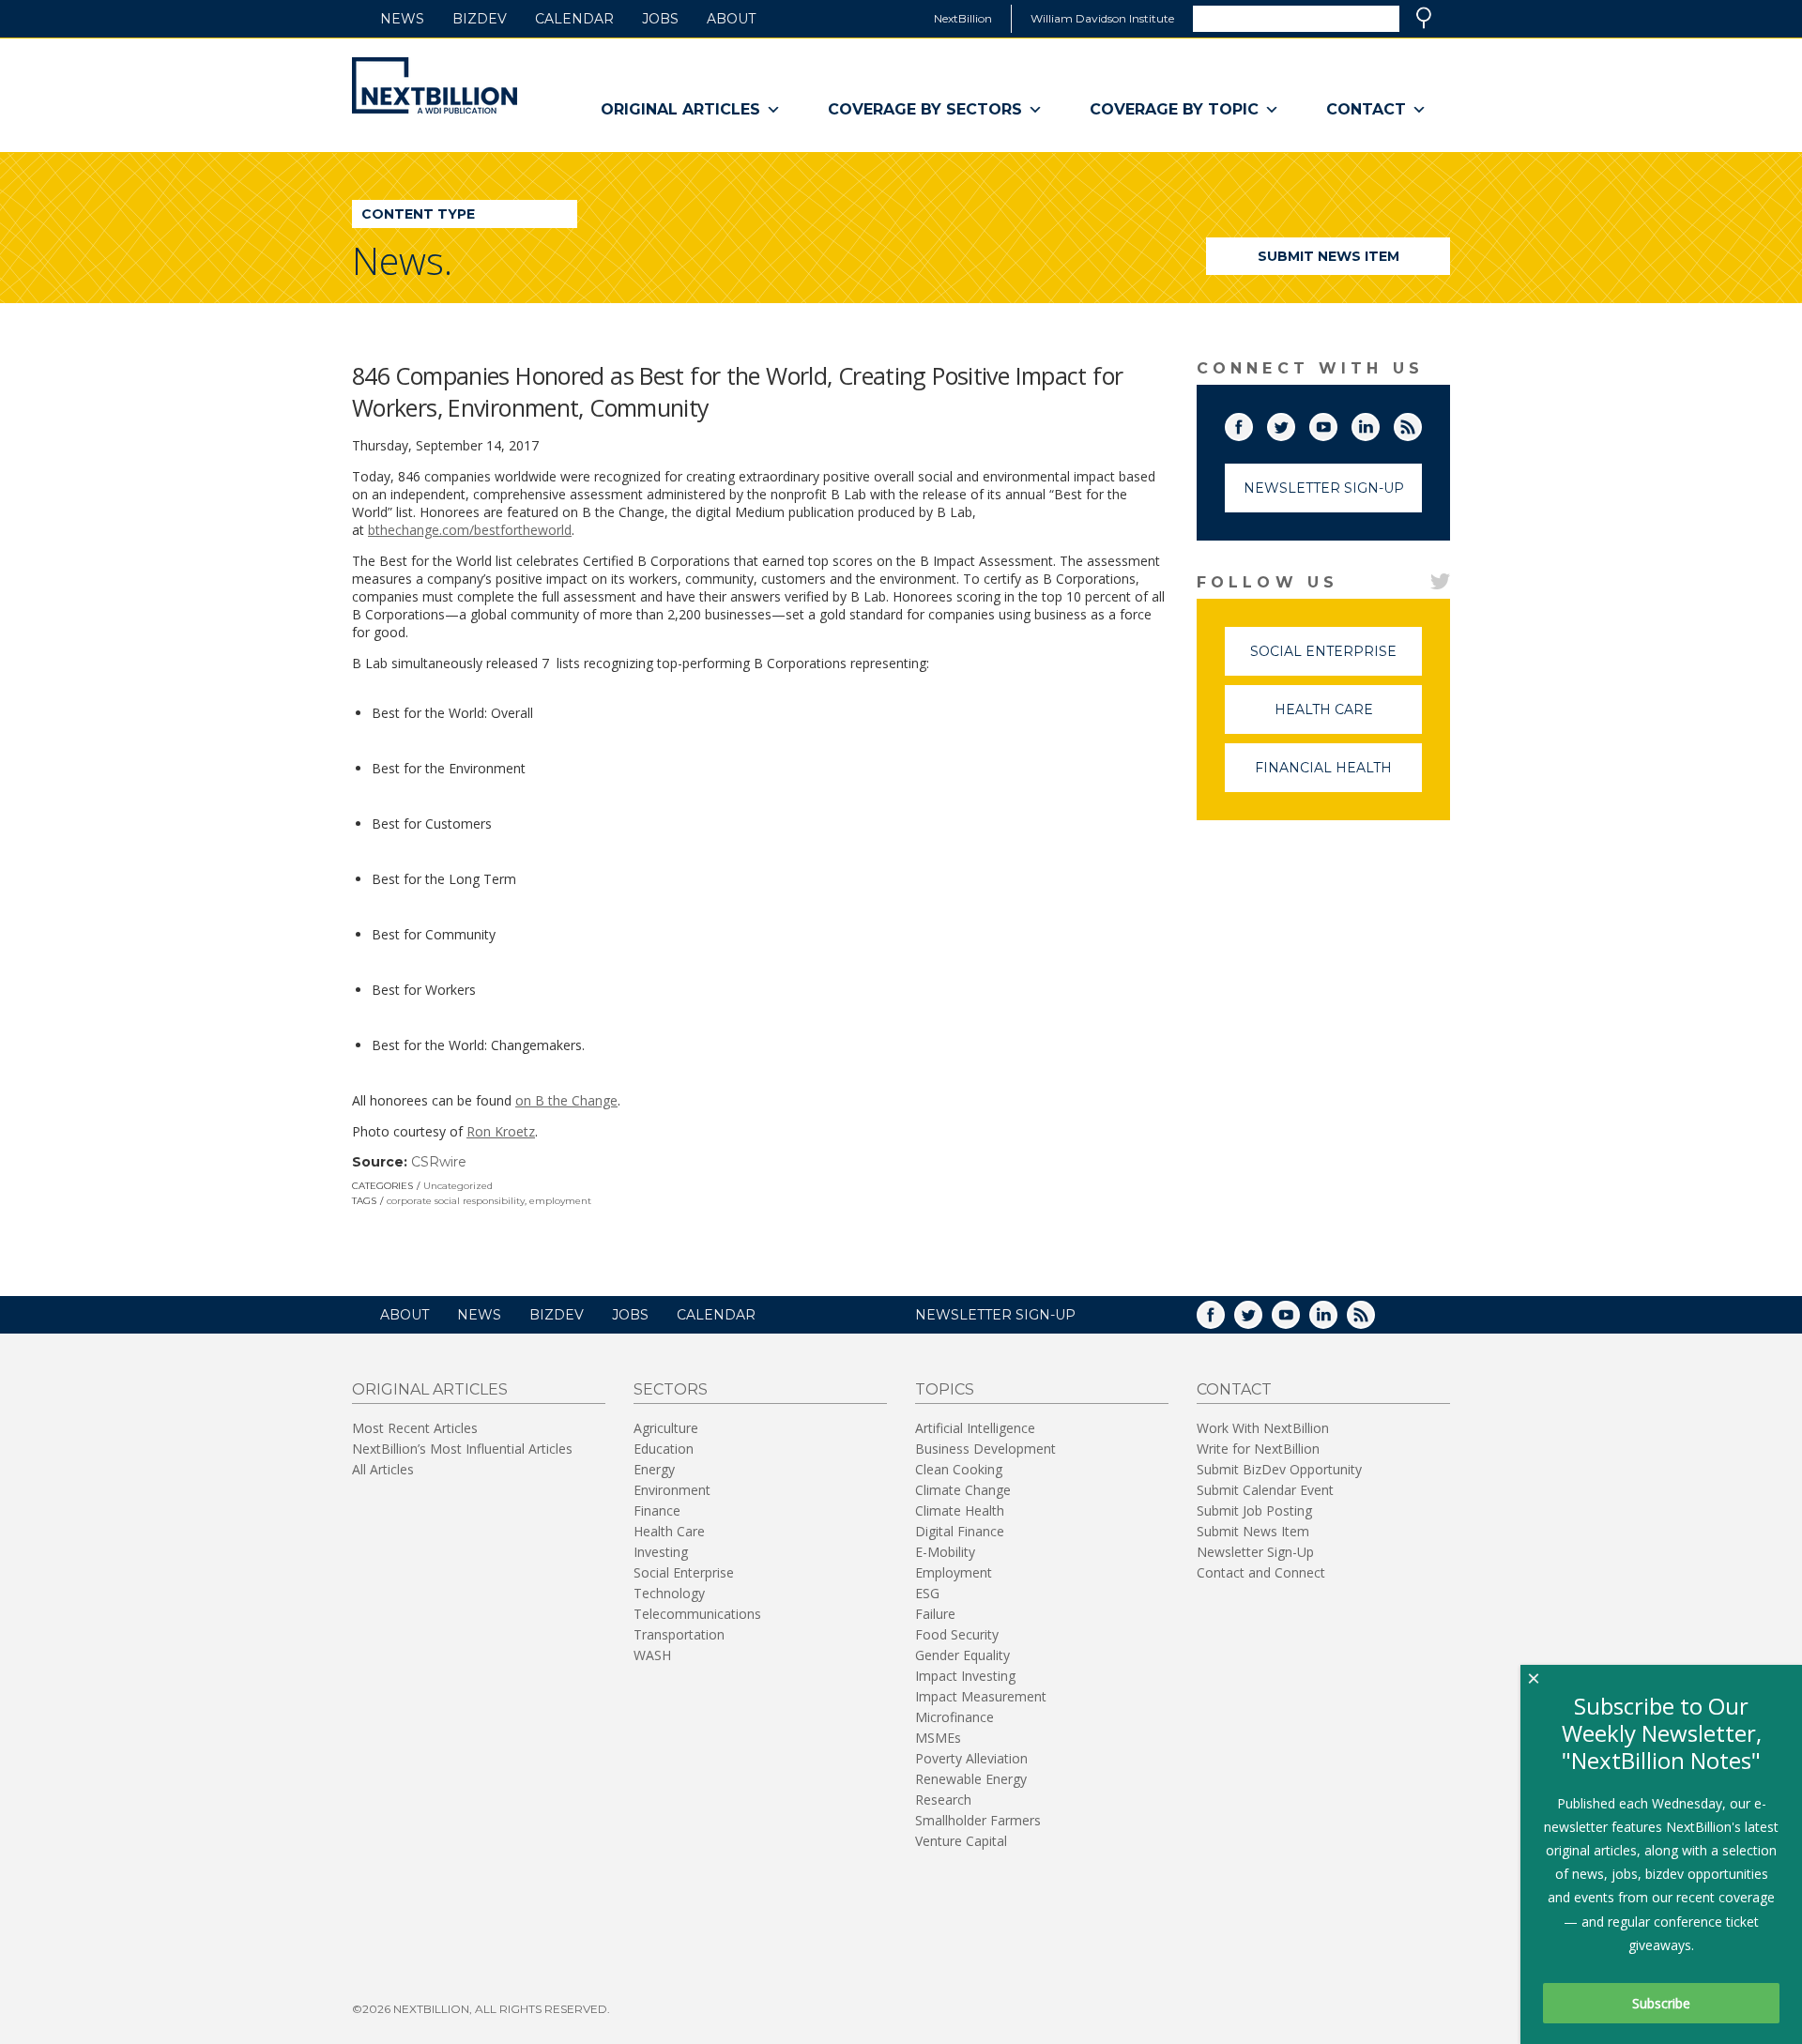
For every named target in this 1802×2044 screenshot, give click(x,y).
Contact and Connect (1261, 1572)
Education (664, 1449)
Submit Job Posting (1254, 1510)
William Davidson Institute (1102, 18)
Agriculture (666, 1428)
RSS (1421, 423)
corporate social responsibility (456, 1201)
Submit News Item (1329, 256)
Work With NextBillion (1263, 1428)
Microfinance (954, 1717)
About (731, 19)
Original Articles (680, 109)
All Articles (383, 1469)
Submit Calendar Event (1265, 1490)
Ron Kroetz (501, 1131)
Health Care (1348, 717)
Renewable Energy (971, 1779)
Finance (657, 1510)
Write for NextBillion (1258, 1449)
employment (560, 1201)
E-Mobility (945, 1552)
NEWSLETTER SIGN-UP (995, 1315)
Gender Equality (962, 1655)
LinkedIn (1379, 423)
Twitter (1294, 423)
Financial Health (1338, 776)
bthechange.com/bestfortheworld (470, 530)
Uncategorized (458, 1186)
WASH (652, 1655)
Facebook (1252, 423)
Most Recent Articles (415, 1428)
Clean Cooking (959, 1469)
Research (943, 1800)
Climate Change (963, 1490)
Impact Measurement (981, 1696)
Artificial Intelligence (975, 1428)
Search (1424, 18)
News (402, 19)
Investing (661, 1552)
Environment (672, 1490)
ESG (927, 1593)
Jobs (660, 19)
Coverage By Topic (1174, 109)
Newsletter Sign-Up (1324, 488)
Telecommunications (697, 1614)
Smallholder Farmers (978, 1820)
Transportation (679, 1634)
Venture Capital (961, 1841)
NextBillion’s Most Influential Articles (462, 1449)
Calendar (574, 19)
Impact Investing (965, 1676)
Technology (669, 1593)
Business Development (985, 1449)
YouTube (1336, 423)
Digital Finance (960, 1531)
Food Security (957, 1634)
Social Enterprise (1336, 659)
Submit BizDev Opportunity (1279, 1469)
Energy (654, 1469)
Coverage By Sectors (925, 109)
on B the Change (566, 1100)
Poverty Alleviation (971, 1758)
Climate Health (960, 1510)
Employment (954, 1572)
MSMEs (938, 1738)
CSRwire (439, 1162)
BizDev (480, 19)
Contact (1366, 109)
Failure (935, 1614)
